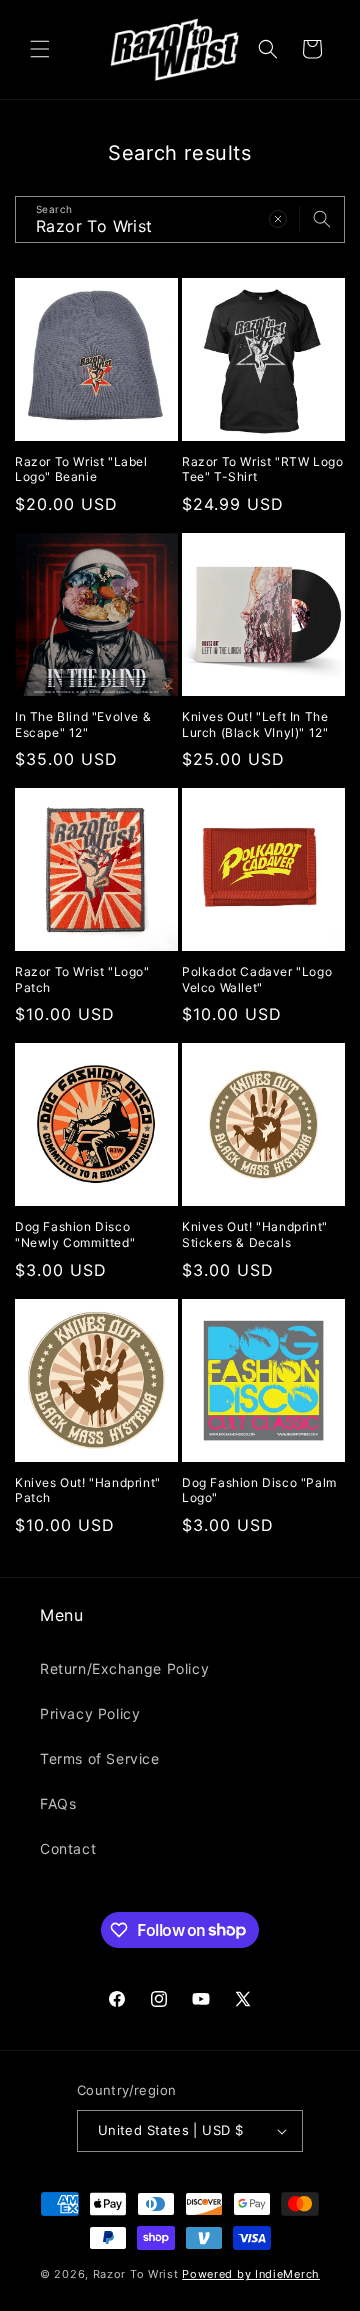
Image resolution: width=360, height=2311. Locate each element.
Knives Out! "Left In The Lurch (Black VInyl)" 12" (255, 724)
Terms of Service (100, 1758)
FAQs (58, 1803)
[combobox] (180, 219)
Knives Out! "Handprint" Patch (88, 1490)
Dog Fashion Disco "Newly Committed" (75, 1234)
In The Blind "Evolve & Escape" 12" (83, 724)
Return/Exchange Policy (124, 1668)
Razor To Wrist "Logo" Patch (82, 979)
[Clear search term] (278, 219)
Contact (68, 1848)
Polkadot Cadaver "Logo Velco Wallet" (257, 979)
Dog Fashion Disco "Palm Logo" (259, 1490)
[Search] (322, 219)
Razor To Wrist (136, 2274)
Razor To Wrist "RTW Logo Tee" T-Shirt (262, 469)
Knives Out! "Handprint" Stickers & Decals (255, 1234)
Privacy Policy (90, 1713)
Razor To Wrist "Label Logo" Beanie (81, 469)
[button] (40, 49)
